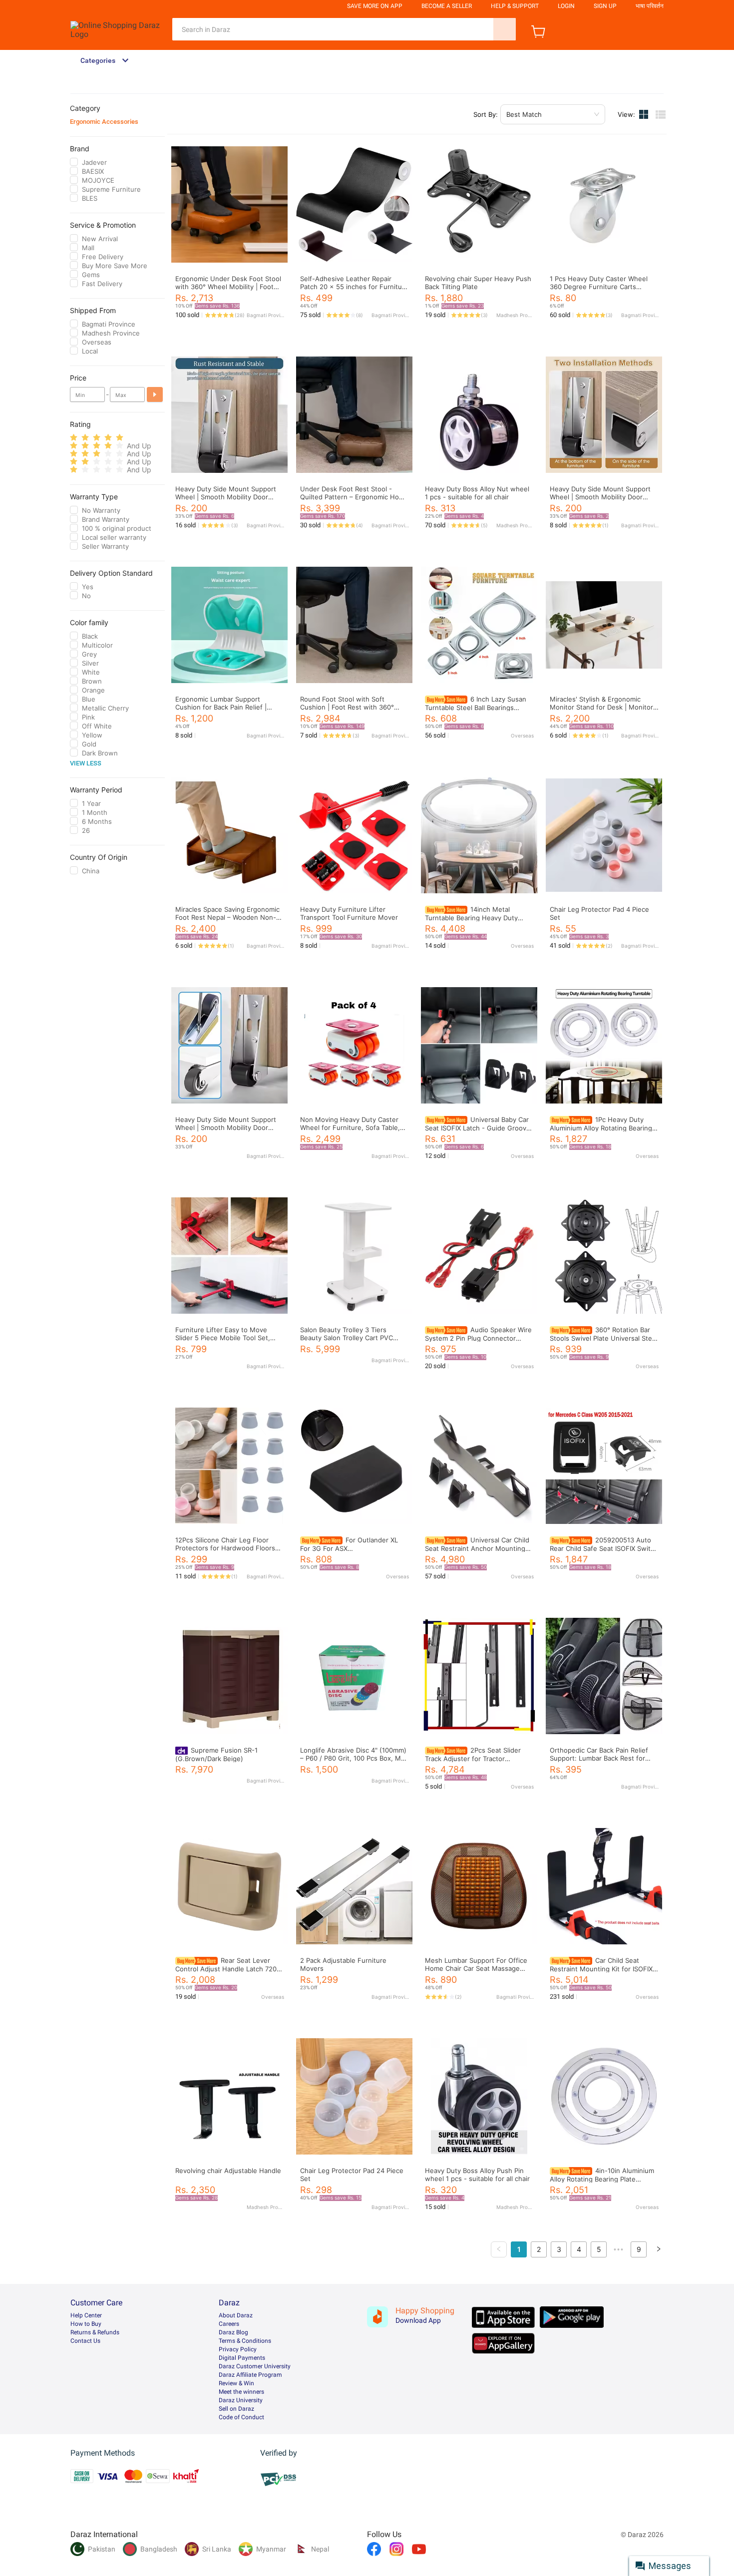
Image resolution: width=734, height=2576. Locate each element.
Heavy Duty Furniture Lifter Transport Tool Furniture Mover (349, 913)
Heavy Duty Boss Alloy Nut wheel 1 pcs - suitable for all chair (477, 493)
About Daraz (236, 2315)
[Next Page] (659, 2249)
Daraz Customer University (255, 2366)
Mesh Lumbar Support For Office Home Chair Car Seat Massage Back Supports (476, 1968)
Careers (229, 2324)
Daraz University (241, 2400)
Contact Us (85, 2341)
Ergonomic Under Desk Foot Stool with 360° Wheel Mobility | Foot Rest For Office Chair (228, 287)
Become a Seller (447, 6)
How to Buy (86, 2324)
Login (566, 6)
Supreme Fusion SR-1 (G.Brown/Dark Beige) (216, 1754)
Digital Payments (242, 2358)
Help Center (86, 2315)
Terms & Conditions (245, 2341)
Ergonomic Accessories (104, 122)
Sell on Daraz (236, 2409)
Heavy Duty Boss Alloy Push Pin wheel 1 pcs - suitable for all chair (477, 2175)
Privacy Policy (238, 2349)
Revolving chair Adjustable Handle (228, 2171)
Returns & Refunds (95, 2332)
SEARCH (505, 29)
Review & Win (236, 2383)
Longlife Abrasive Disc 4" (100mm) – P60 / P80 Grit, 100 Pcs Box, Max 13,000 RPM (354, 1758)
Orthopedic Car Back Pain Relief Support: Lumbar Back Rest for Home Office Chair (599, 1758)
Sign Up (605, 6)
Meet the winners (241, 2392)
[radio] (74, 438)
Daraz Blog (233, 2332)
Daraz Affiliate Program (250, 2375)
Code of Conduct (241, 2417)
